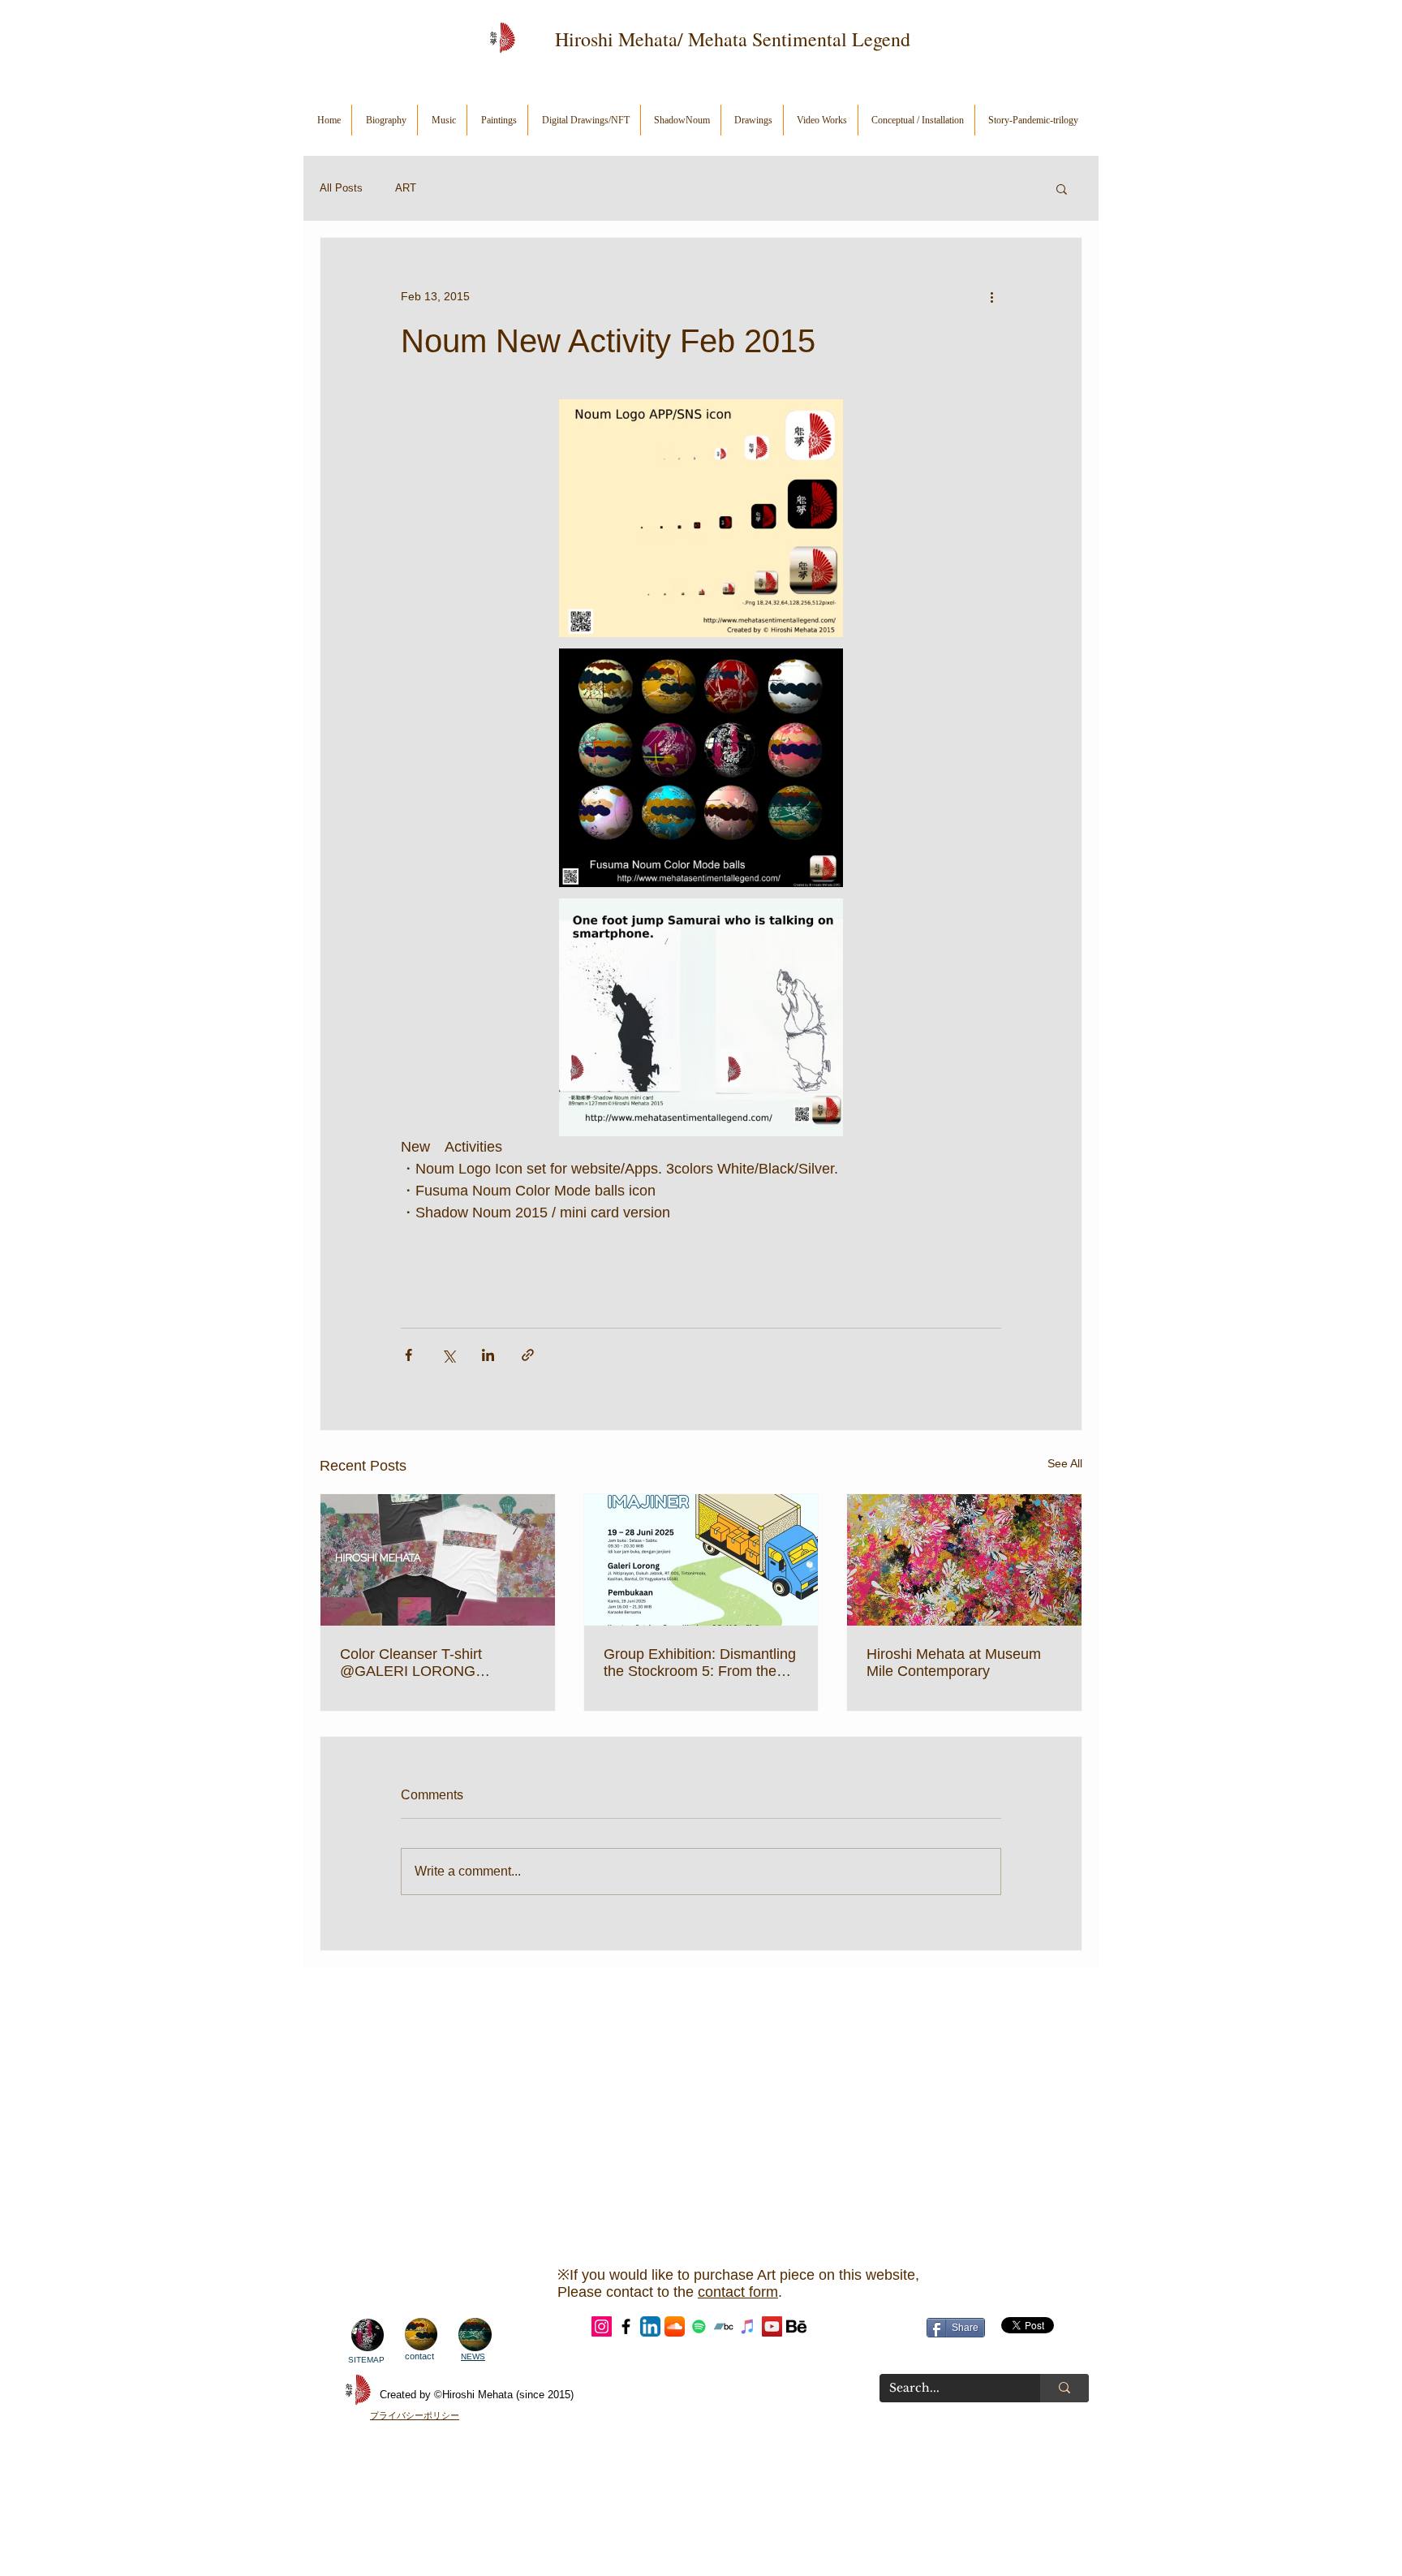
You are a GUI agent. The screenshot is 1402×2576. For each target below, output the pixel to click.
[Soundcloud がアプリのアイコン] (675, 2326)
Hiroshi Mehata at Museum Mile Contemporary (954, 1663)
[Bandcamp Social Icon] (723, 2326)
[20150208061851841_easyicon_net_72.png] (796, 2326)
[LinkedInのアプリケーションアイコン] (650, 2326)
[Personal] (626, 2326)
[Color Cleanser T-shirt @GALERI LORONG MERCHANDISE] (438, 1560)
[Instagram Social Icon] (602, 2326)
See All (1065, 1463)
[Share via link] (528, 1355)
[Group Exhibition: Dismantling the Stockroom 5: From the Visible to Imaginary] (701, 1560)
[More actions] (991, 296)
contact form (738, 2292)
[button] (1062, 188)
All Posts (341, 188)
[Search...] (1064, 2388)
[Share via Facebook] (409, 1355)
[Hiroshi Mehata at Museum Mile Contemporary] (964, 1560)
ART (406, 188)
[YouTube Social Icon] (772, 2326)
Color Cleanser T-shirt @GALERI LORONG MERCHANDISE (411, 1663)
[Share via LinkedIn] (488, 1355)
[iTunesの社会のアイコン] (748, 2326)
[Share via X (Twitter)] (448, 1355)
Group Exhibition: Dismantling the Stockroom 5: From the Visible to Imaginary (700, 1663)
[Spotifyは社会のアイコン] (699, 2326)
